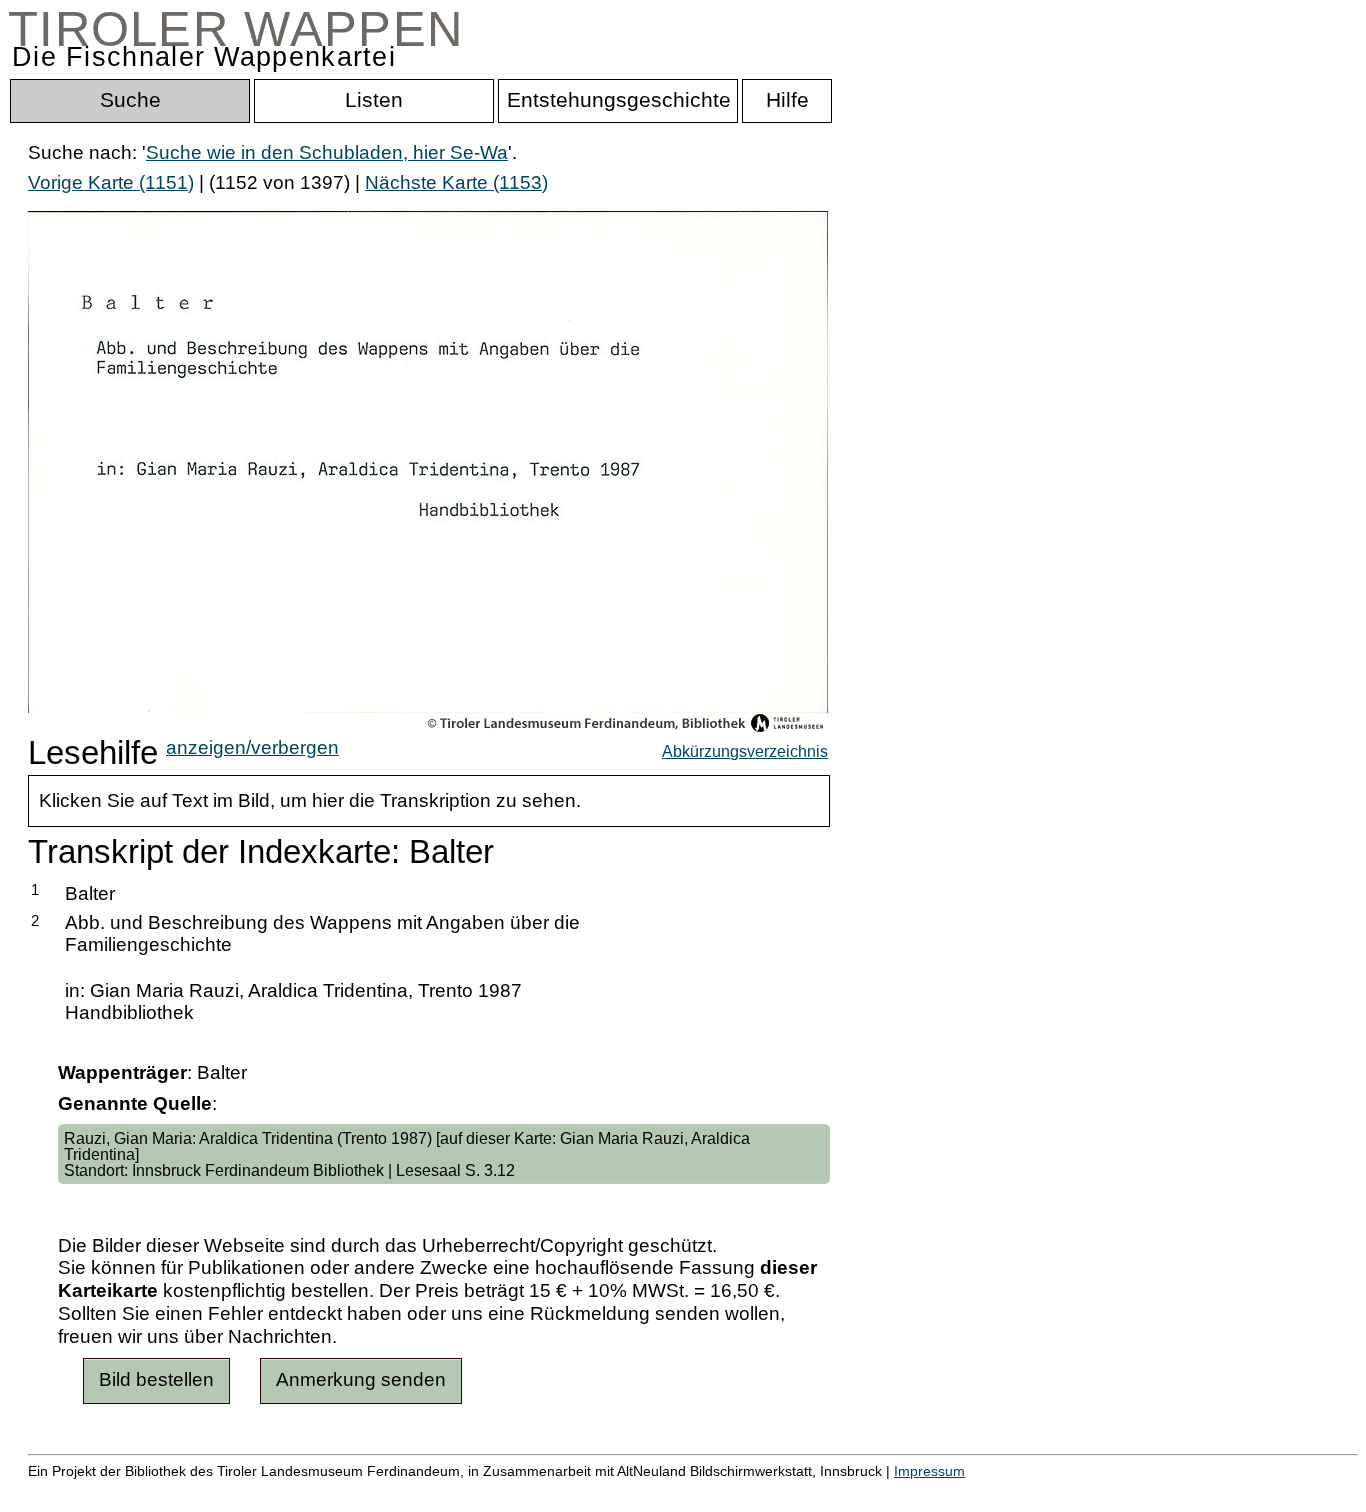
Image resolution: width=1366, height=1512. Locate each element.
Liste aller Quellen (703, 1492)
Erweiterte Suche (101, 1492)
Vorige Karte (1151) (111, 182)
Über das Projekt (867, 1492)
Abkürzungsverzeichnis (745, 751)
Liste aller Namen (536, 1492)
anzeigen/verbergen (252, 747)
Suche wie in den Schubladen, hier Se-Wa (327, 152)
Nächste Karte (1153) (456, 182)
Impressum (929, 1471)
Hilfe (973, 1492)
